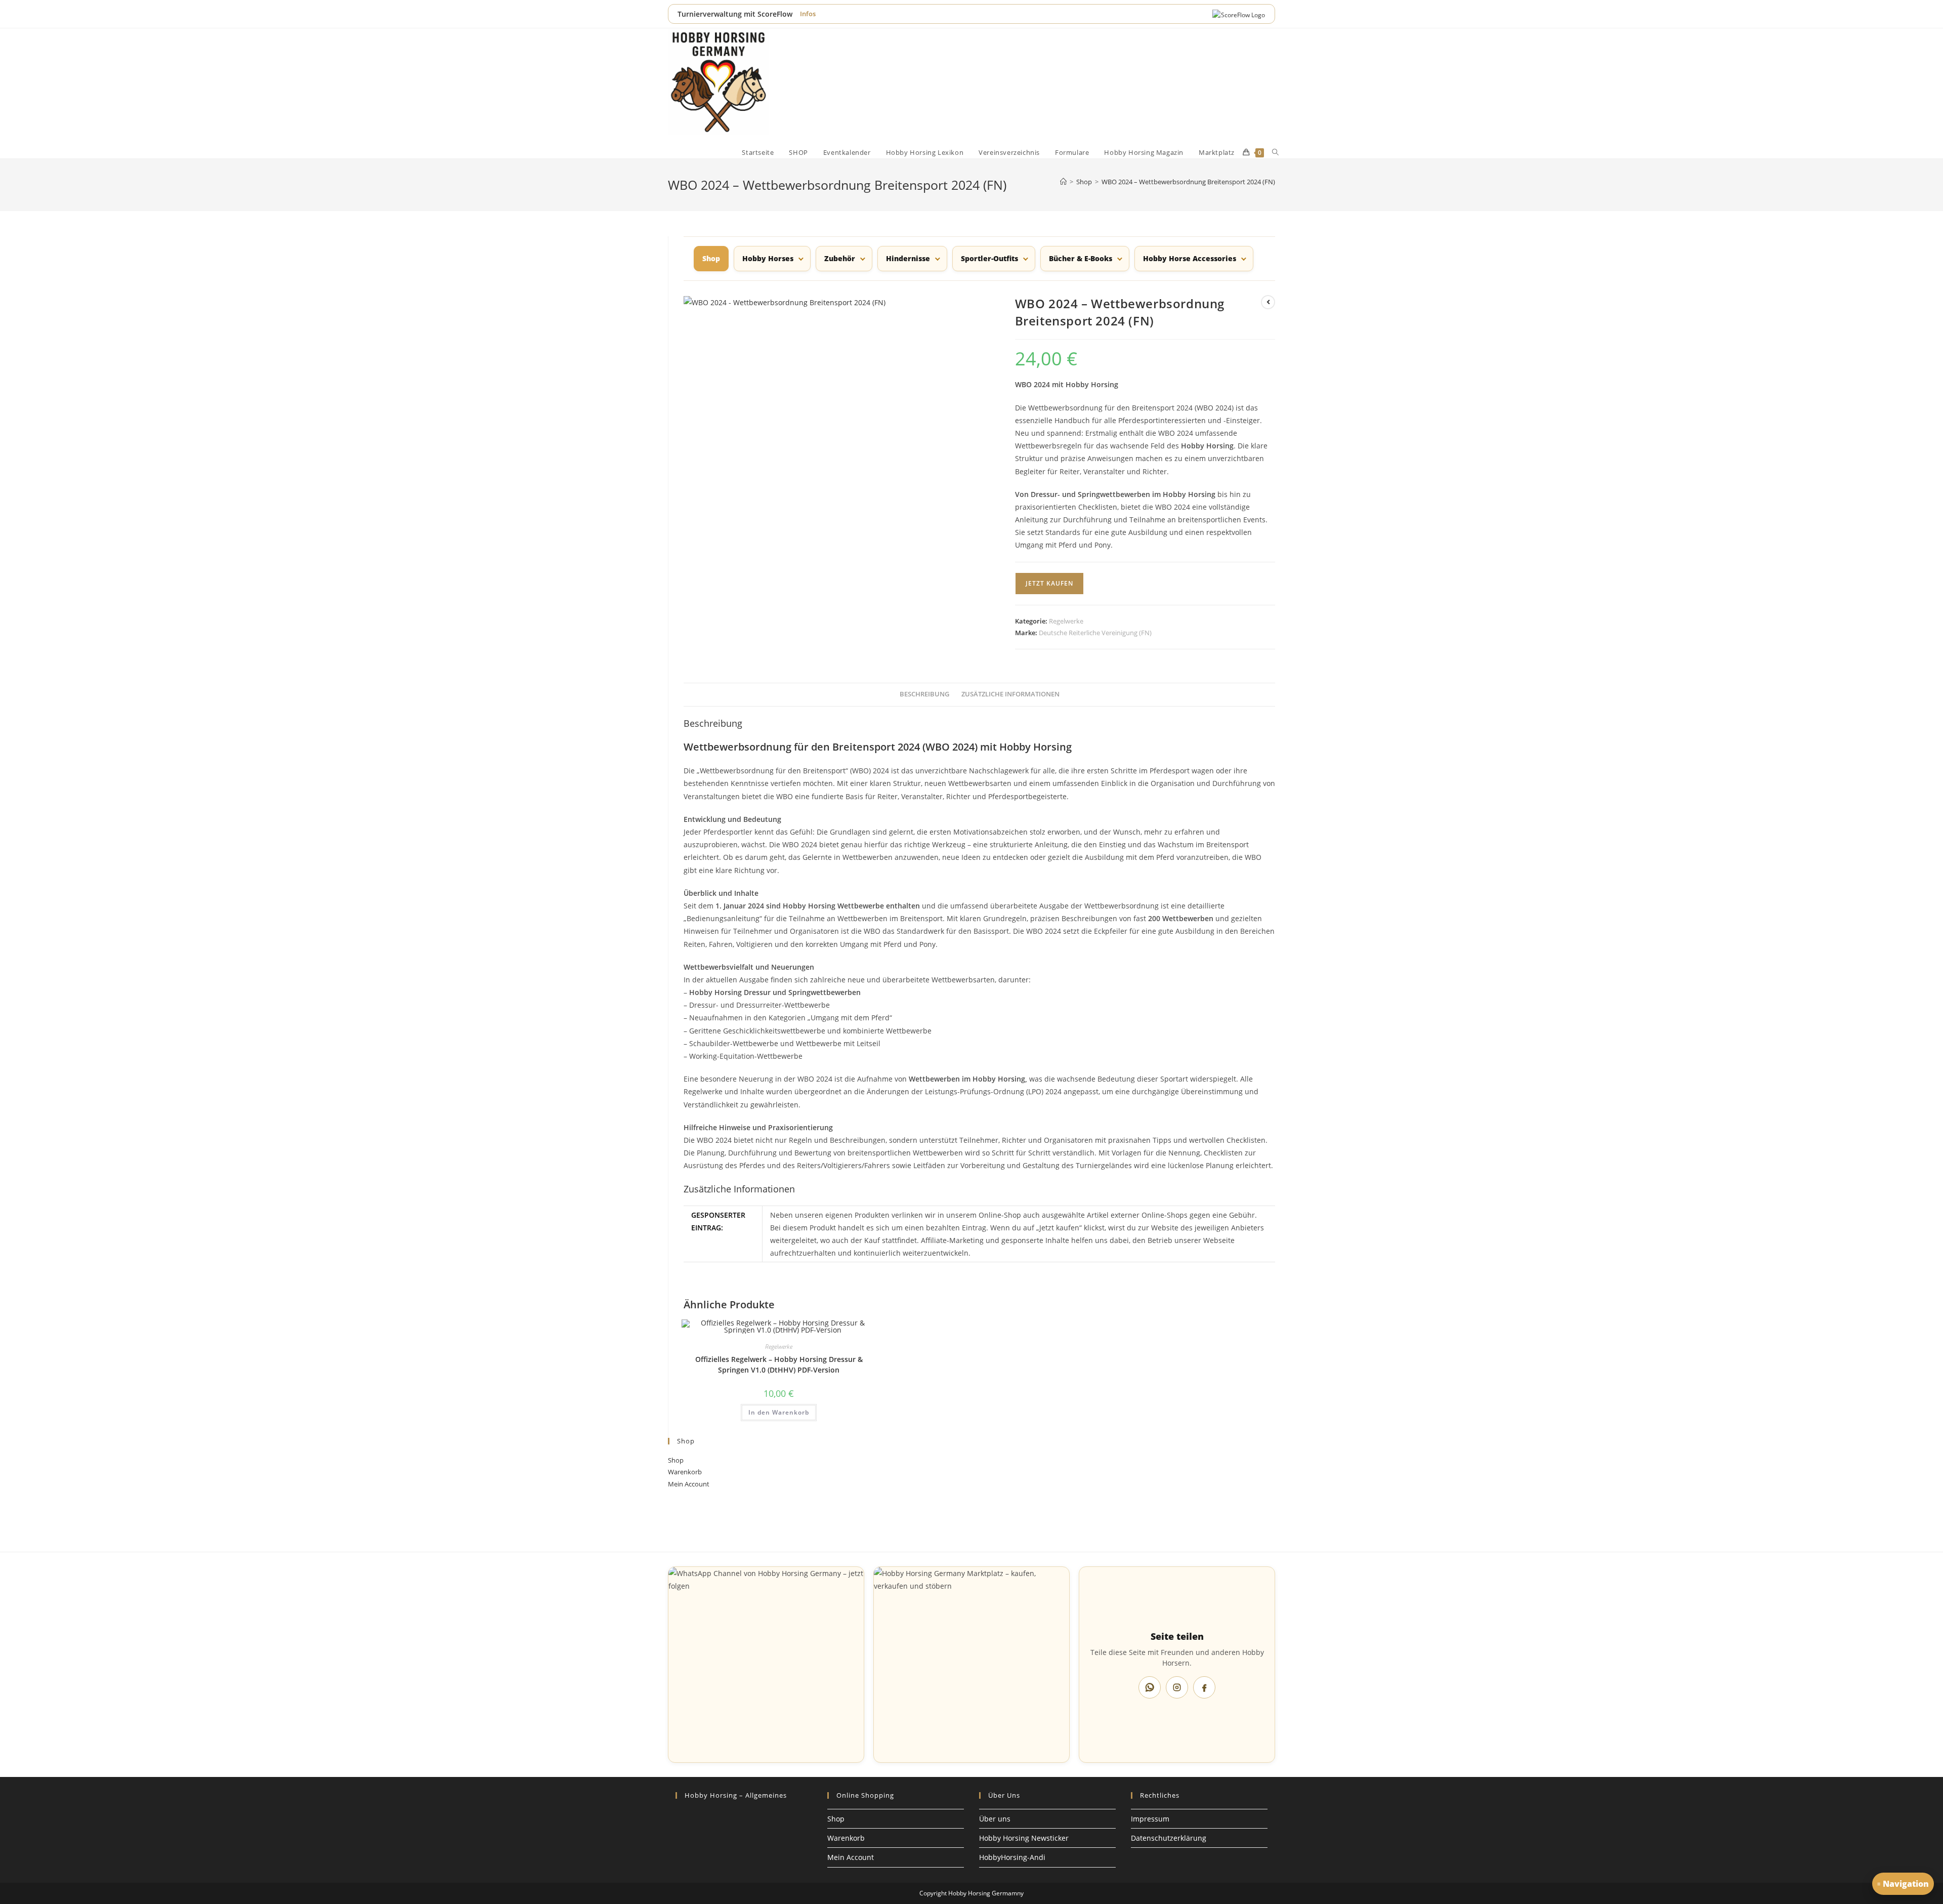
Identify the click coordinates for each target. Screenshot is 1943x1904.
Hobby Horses (768, 258)
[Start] (1063, 182)
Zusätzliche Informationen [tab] (1010, 694)
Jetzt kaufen (1049, 583)
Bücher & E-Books (1081, 258)
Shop (676, 1460)
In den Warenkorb (779, 1412)
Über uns (995, 1819)
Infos (808, 14)
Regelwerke (1066, 621)
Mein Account (689, 1484)
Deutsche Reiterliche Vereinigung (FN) (1095, 633)
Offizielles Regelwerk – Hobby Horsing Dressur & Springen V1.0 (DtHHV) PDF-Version (779, 1364)
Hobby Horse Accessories (1190, 258)
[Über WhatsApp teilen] (1150, 1687)
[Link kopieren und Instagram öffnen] (1177, 1687)
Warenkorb (685, 1472)
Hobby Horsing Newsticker (1024, 1838)
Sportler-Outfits (989, 258)
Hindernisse (908, 258)
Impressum (1150, 1819)
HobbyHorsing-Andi (1012, 1857)
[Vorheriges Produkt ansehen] (1268, 302)
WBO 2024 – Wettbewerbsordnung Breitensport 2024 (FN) (1188, 182)
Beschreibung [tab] (924, 694)
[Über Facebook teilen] (1204, 1687)
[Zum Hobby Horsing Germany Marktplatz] (971, 1665)
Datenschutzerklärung (1169, 1838)
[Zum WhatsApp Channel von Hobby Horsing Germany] (766, 1665)
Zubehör (840, 258)
